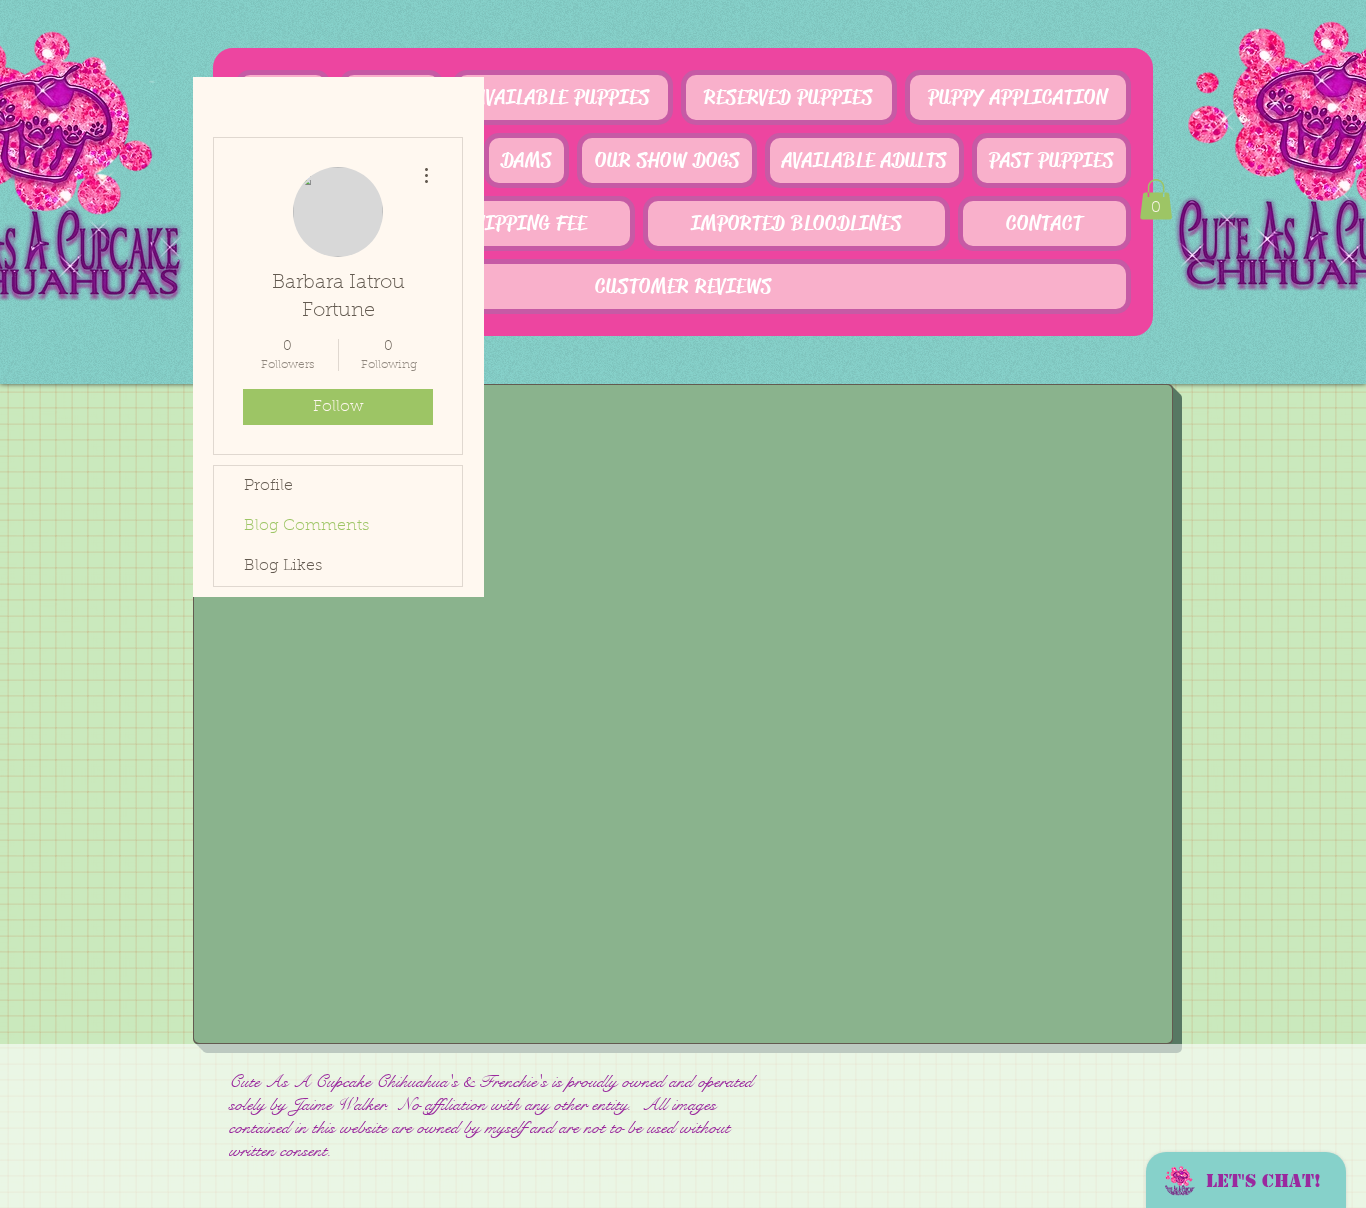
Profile (268, 486)
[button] (1156, 199)
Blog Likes (283, 566)
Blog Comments (306, 526)
